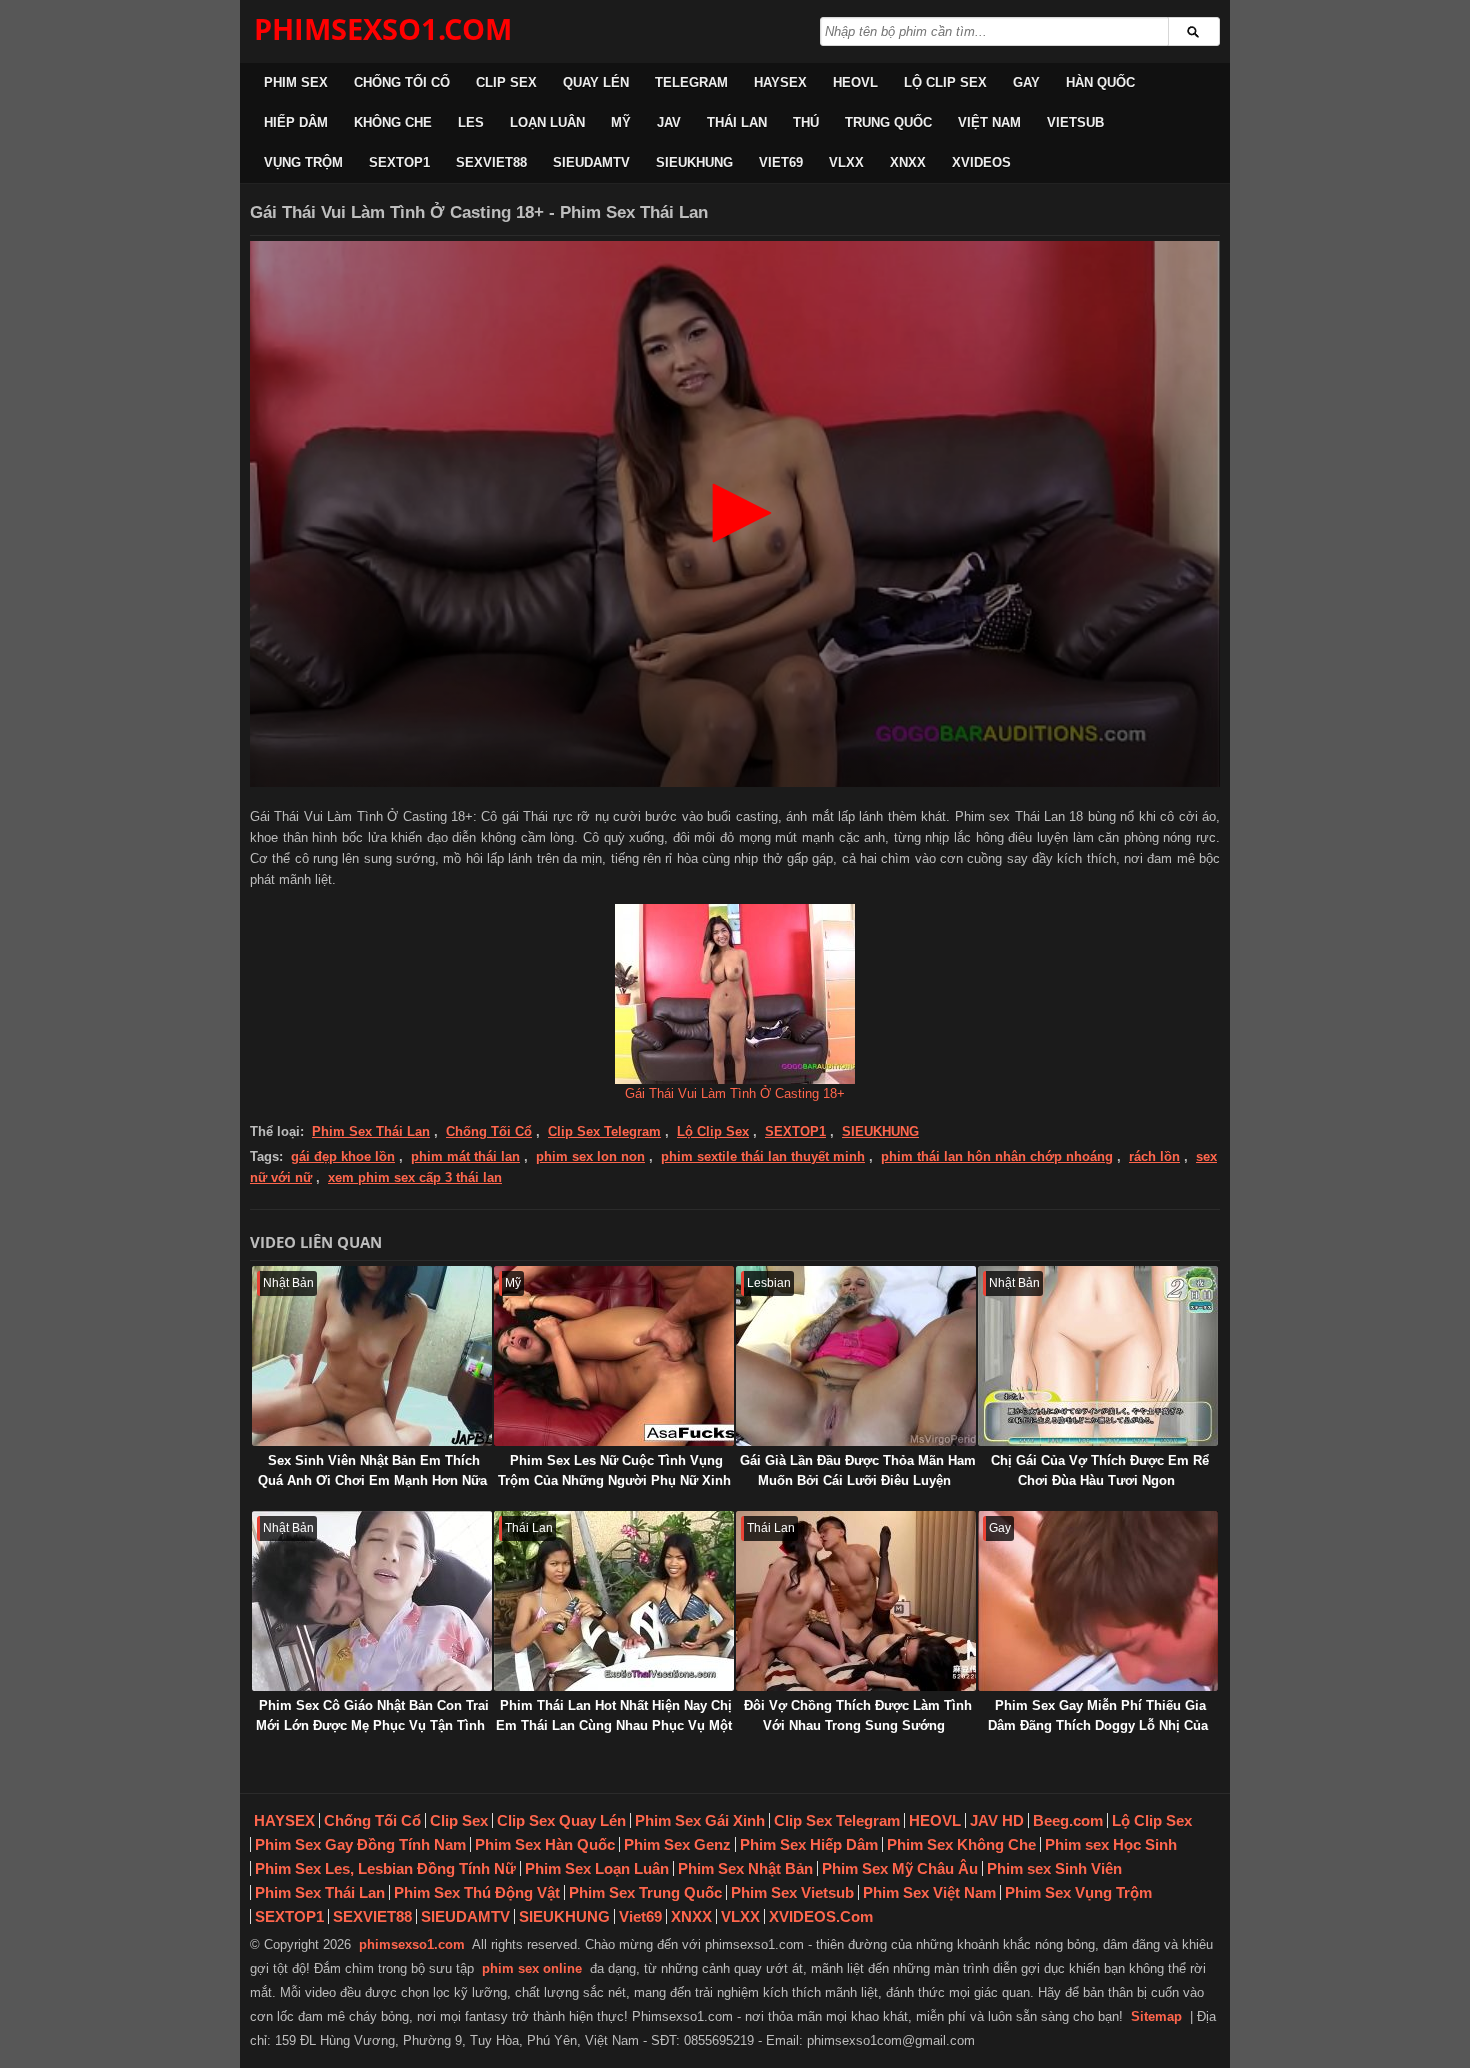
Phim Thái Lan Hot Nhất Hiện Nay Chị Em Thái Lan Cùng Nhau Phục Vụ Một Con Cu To (614, 1725)
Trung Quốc (888, 122)
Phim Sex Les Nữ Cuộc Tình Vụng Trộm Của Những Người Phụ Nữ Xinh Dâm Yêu (614, 1480)
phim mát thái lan (465, 1156)
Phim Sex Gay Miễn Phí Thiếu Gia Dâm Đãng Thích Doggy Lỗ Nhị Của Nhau (1098, 1725)
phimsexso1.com (412, 1944)
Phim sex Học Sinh (1111, 1844)
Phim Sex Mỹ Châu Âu (900, 1868)
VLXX (846, 162)
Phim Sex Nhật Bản (745, 1868)
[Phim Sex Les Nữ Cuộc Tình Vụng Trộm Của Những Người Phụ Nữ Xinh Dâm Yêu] (614, 1356)
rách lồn (1154, 1156)
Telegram (691, 82)
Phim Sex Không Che (961, 1844)
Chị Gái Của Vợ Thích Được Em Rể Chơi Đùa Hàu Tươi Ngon (1100, 1470)
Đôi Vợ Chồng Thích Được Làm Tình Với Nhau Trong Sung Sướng (858, 1715)
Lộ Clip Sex (945, 82)
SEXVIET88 (491, 162)
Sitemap (1156, 2016)
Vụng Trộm (303, 162)
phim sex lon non (590, 1156)
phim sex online (532, 1968)
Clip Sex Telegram (604, 1131)
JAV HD (997, 1820)
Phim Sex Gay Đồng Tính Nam (360, 1844)
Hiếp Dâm (296, 122)
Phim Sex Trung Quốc (645, 1892)
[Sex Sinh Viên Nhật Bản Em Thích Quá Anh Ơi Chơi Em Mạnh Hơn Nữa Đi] (372, 1356)
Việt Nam (989, 122)
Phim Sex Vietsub (792, 1892)
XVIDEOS (981, 162)
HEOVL (855, 82)
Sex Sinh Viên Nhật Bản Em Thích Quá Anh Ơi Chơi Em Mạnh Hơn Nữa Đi (372, 1480)
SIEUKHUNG (694, 162)
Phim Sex (296, 82)
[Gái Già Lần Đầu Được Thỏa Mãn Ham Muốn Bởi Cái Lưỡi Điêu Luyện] (856, 1356)
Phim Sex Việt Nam (929, 1892)
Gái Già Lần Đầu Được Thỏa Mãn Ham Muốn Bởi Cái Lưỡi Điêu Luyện (858, 1470)
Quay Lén (596, 82)
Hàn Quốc (1100, 82)
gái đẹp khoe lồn (343, 1156)
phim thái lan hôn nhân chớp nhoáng (997, 1156)
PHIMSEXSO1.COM (383, 28)
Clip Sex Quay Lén (561, 1820)
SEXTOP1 (399, 162)
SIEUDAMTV (591, 162)
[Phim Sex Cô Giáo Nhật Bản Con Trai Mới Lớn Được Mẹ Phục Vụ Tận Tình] (372, 1601)
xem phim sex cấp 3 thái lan (415, 1177)
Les (471, 122)
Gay (1026, 82)
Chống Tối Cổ (402, 82)
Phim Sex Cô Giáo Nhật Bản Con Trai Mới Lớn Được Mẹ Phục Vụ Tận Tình (372, 1715)
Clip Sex (506, 82)
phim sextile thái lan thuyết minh (763, 1156)
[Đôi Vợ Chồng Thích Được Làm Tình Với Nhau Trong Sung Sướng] (856, 1601)
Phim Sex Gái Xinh (700, 1820)
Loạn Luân (547, 122)
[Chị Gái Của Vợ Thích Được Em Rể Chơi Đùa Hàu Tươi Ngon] (1098, 1356)
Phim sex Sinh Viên (1054, 1868)
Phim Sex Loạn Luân (597, 1868)
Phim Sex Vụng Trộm (1078, 1892)
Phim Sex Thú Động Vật (477, 1892)
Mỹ (621, 122)
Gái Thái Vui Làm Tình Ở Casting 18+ (735, 1093)
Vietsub (1075, 122)
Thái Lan (737, 122)
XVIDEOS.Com (821, 1916)
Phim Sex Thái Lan (371, 1131)
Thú (806, 122)
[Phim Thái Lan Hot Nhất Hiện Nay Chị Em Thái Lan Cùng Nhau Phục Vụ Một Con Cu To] (614, 1601)
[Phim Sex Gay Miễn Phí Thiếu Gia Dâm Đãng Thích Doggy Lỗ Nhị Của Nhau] (1098, 1601)
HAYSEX (780, 82)
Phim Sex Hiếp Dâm (809, 1844)
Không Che (393, 122)
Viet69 (781, 162)
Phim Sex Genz (677, 1844)
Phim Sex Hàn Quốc (545, 1844)
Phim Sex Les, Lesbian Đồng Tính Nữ (385, 1868)
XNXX (908, 162)
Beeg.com (1068, 1820)
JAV (669, 122)
